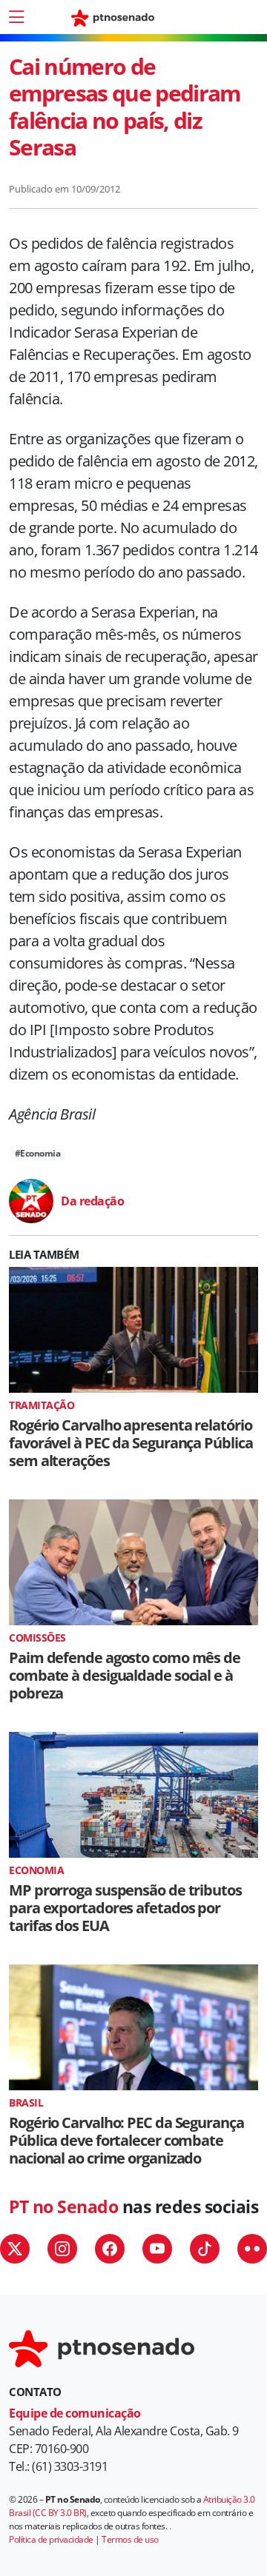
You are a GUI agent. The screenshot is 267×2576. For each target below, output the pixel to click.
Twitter (15, 2249)
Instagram (62, 2249)
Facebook (110, 2249)
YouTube (157, 2249)
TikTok (205, 2249)
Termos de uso (130, 2539)
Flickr (252, 2249)
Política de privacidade (51, 2539)
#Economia (38, 1153)
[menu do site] (16, 17)
